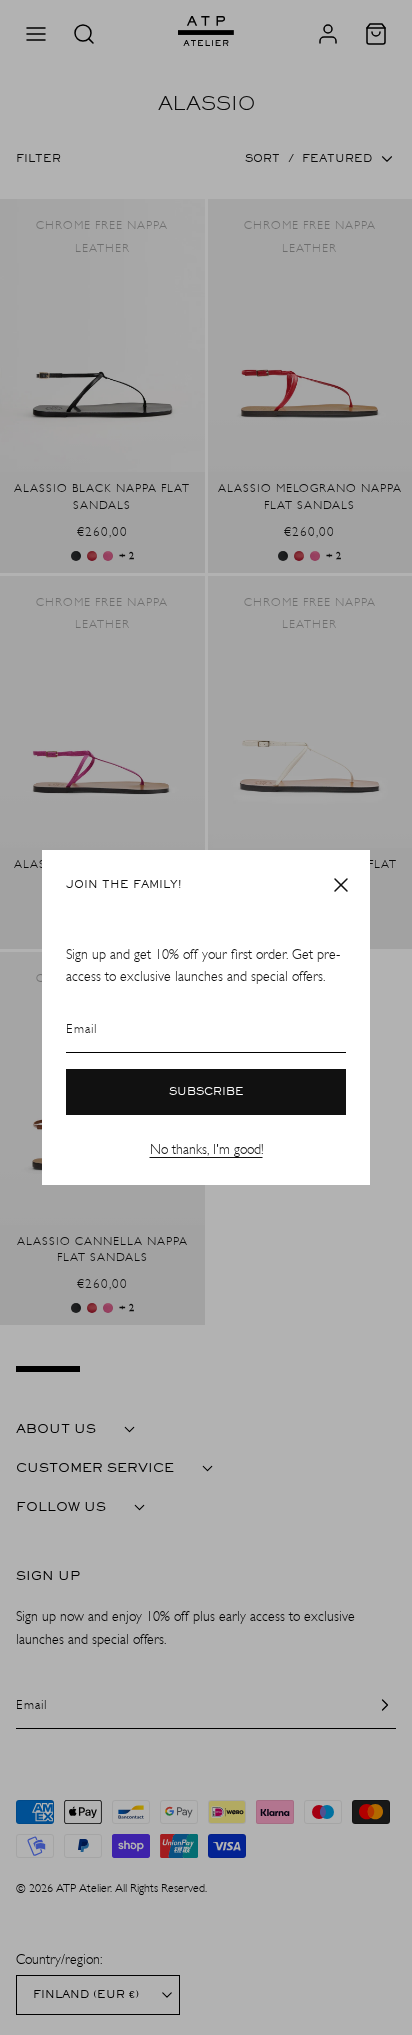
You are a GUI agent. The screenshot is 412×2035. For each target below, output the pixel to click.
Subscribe (206, 1092)
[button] (341, 885)
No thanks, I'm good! (206, 1149)
